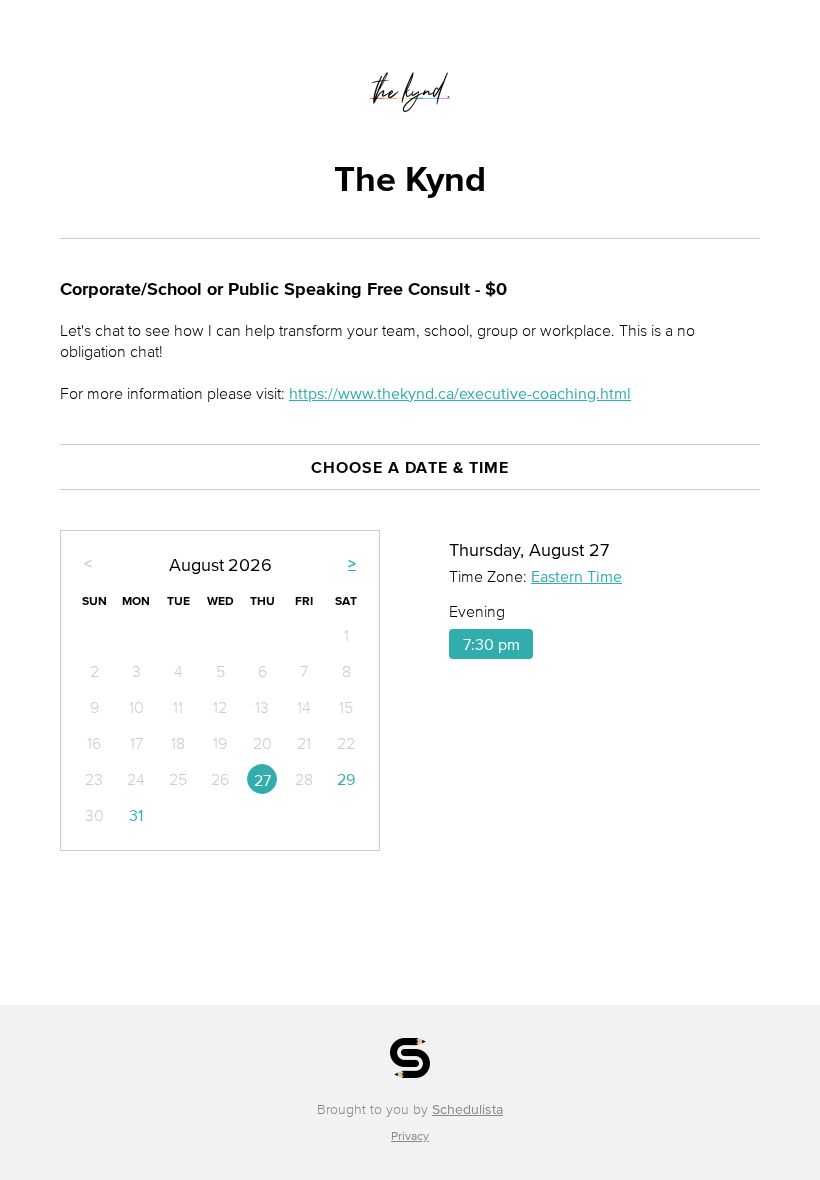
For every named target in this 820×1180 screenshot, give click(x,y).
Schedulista (467, 1109)
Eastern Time (576, 576)
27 (262, 780)
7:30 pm (491, 644)
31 (136, 815)
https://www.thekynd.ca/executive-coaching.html (460, 393)
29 (346, 779)
